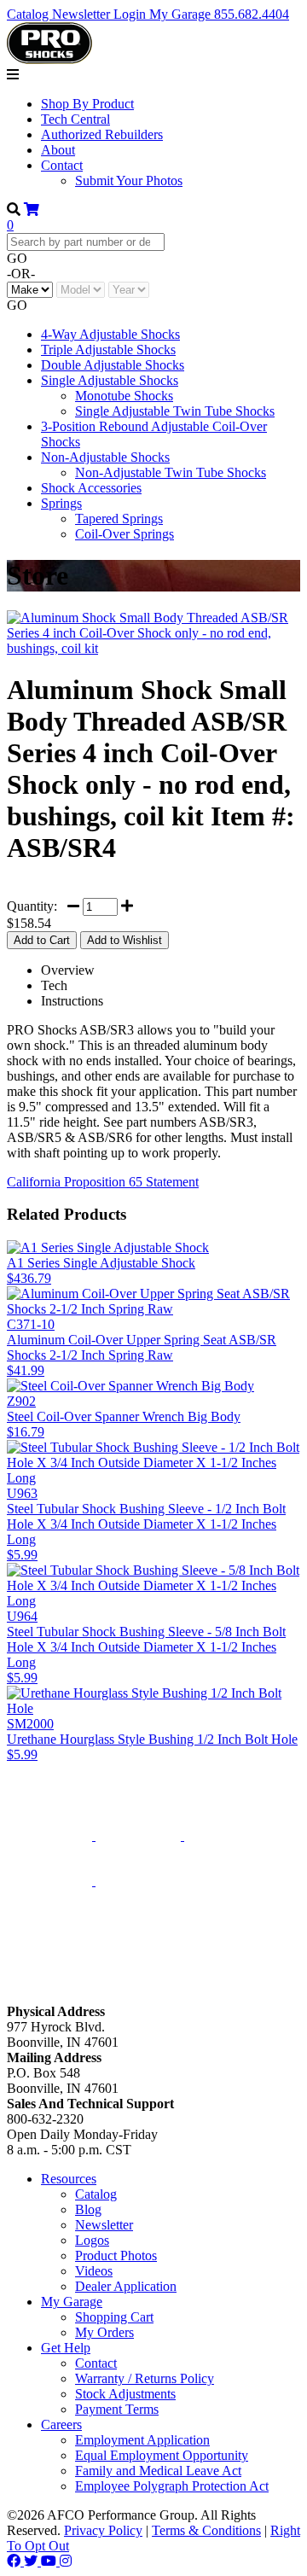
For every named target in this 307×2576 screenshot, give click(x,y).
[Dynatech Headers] (49, 1996)
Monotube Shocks (124, 396)
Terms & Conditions (206, 2530)
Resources (69, 2179)
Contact (62, 165)
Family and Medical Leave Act (158, 2471)
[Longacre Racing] (140, 1836)
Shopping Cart (114, 2317)
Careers (61, 2424)
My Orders (104, 2332)
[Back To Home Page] (49, 59)
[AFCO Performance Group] (49, 1775)
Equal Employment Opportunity (162, 2455)
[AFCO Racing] (51, 1836)
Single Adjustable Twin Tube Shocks (175, 411)
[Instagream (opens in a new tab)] (66, 2561)
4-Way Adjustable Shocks (110, 334)
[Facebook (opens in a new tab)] (15, 2561)
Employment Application (142, 2440)
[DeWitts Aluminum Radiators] (227, 1836)
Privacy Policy (103, 2530)
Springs (61, 503)
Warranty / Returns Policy (145, 2378)
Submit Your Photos (129, 181)
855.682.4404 (252, 14)
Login (131, 14)
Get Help (66, 2348)
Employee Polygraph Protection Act (172, 2486)
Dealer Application (126, 2286)
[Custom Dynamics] (153, 1978)
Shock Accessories (91, 488)
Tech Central (75, 119)
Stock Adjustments (125, 2394)
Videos (94, 2271)
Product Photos (116, 2255)
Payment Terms (117, 2409)
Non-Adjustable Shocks (105, 457)
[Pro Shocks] (51, 1881)
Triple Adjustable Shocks (108, 350)
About (58, 150)
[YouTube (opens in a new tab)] (50, 2561)
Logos (92, 2240)
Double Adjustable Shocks (113, 365)
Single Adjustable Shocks (110, 380)
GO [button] (17, 258)
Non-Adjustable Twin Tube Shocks (171, 472)
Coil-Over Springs (125, 534)
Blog (88, 2209)
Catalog (29, 14)
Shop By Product (87, 104)
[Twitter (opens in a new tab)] (32, 2561)
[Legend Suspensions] (138, 1881)
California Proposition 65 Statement (103, 1182)
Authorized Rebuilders (102, 134)
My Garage (182, 14)
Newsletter (83, 14)
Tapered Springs (119, 519)
